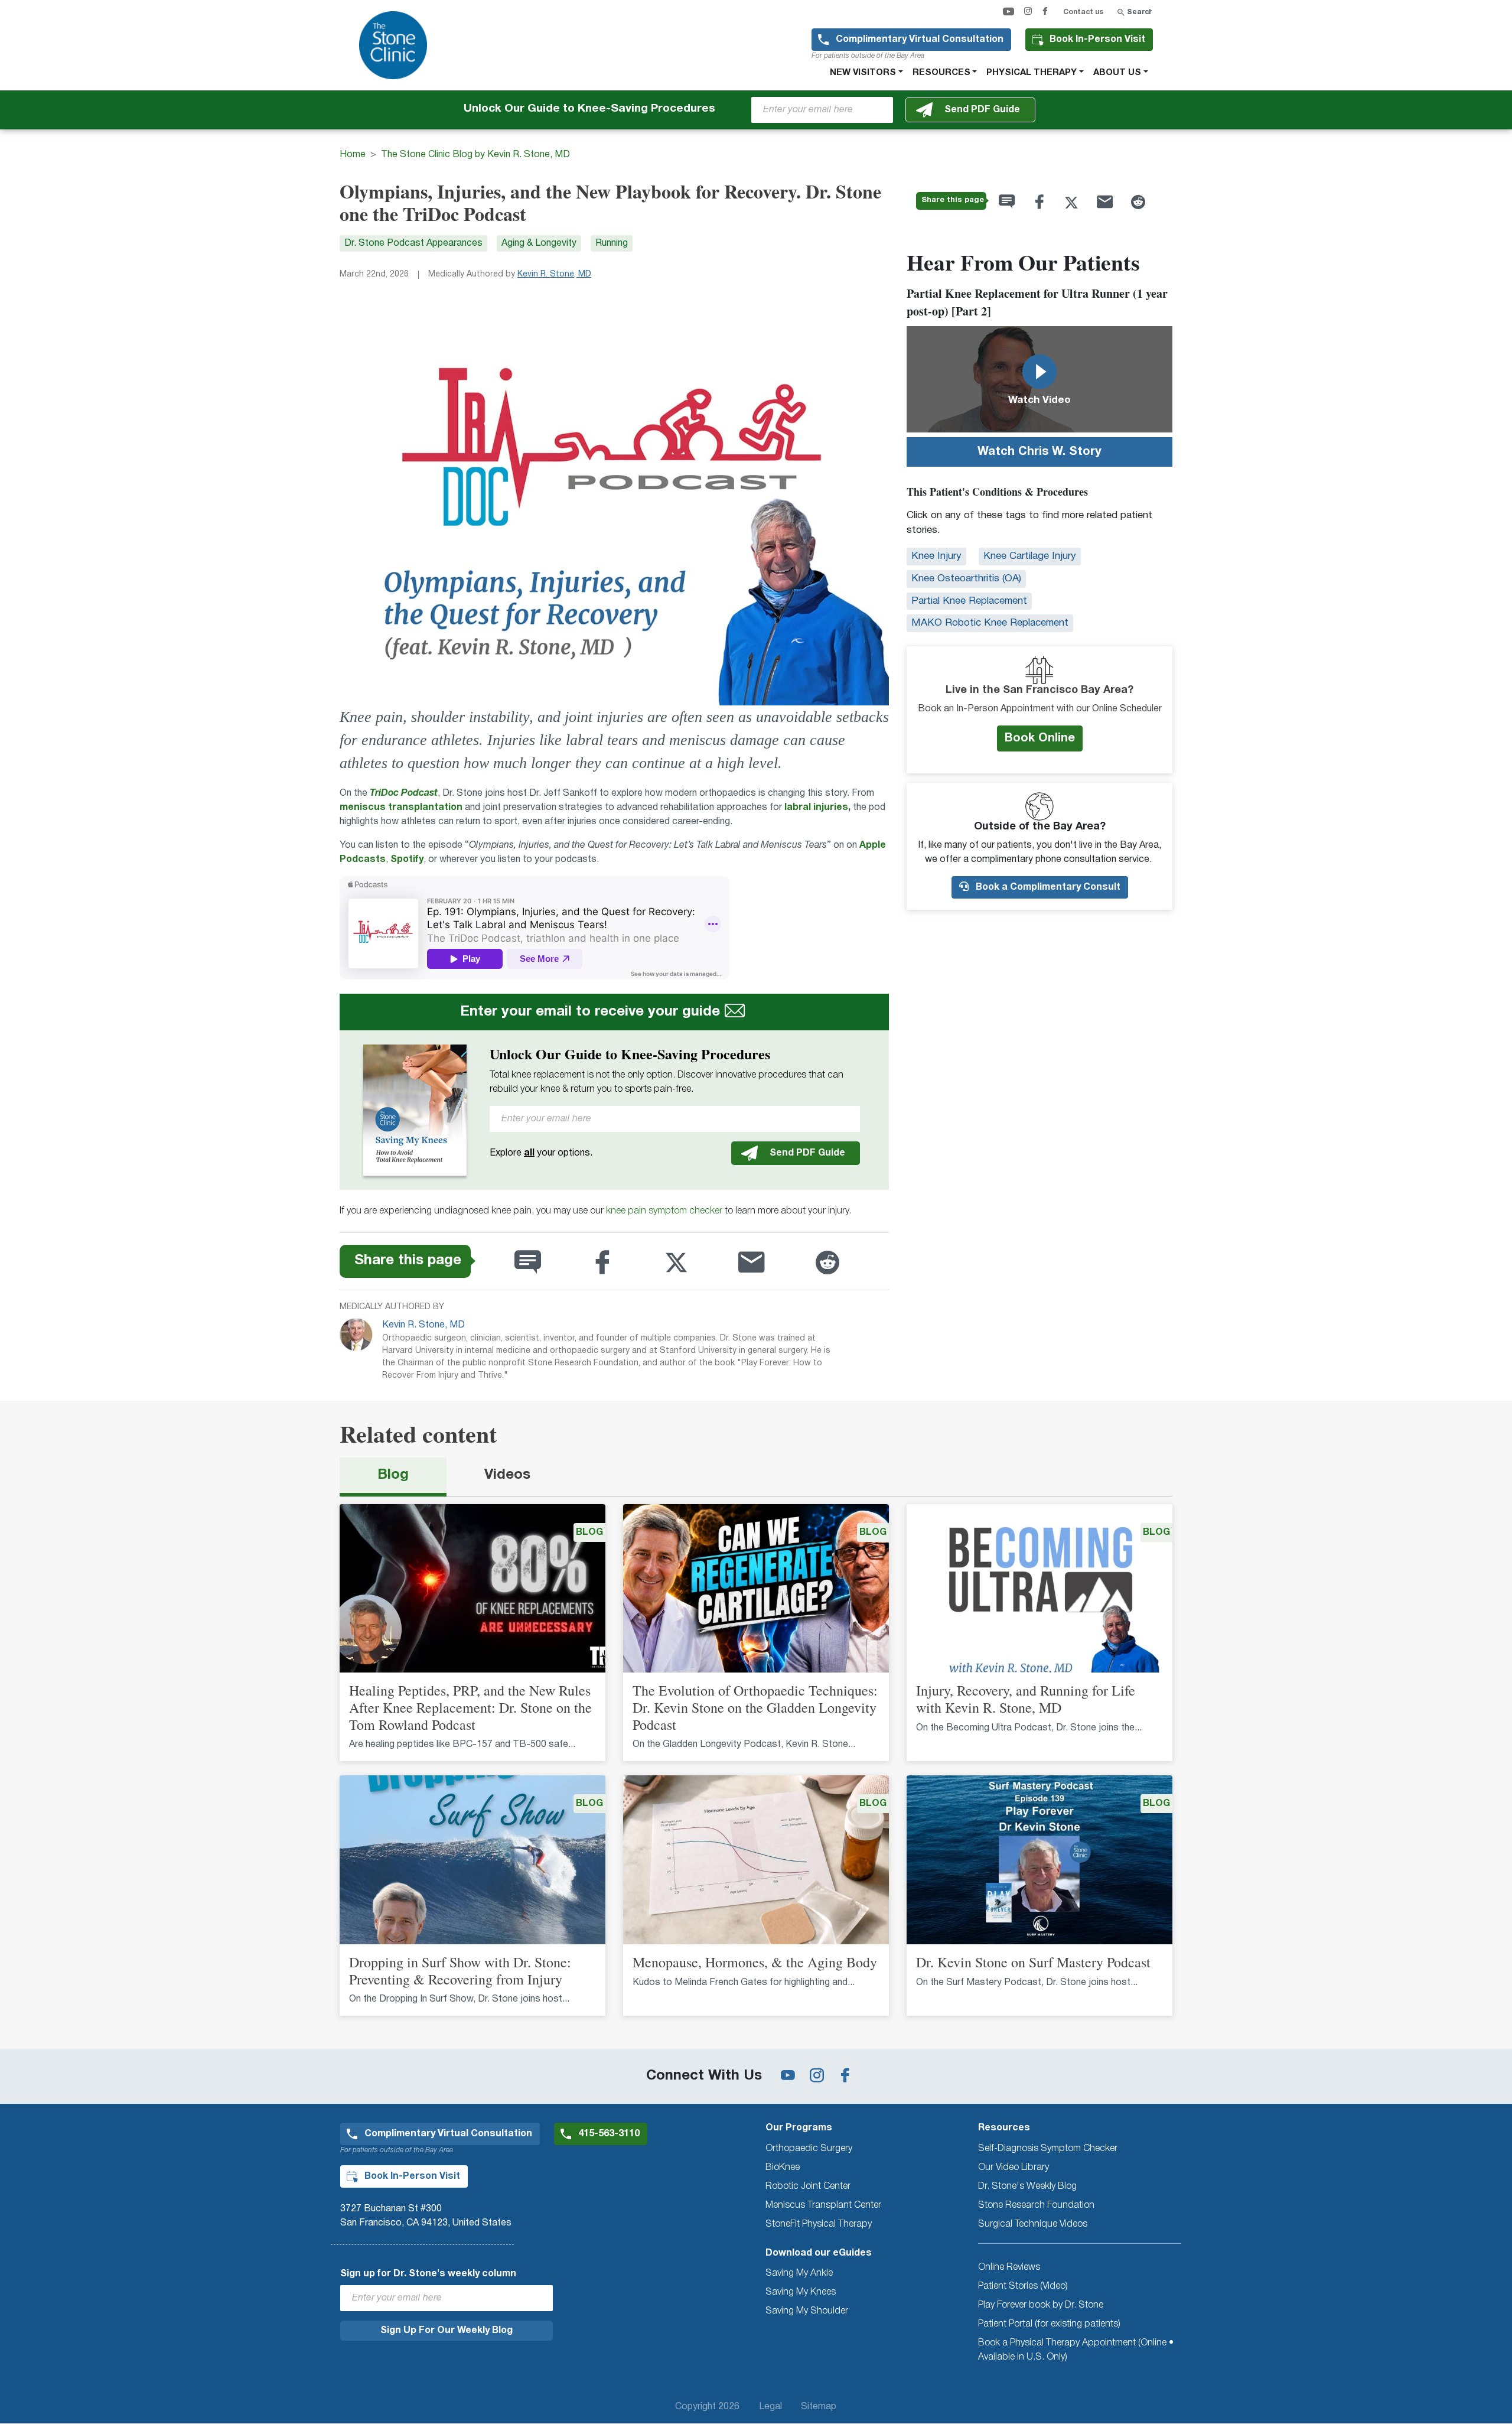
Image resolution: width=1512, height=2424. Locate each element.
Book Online (1040, 738)
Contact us (1083, 12)
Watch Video (1039, 400)
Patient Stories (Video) (1023, 2286)
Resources (941, 73)
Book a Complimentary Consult (1047, 887)
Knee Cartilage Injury (1030, 556)
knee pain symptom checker (664, 1211)
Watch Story (1039, 452)
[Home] (398, 45)
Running (612, 243)
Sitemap (819, 2407)
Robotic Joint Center (808, 2187)
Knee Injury (936, 556)
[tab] (393, 1477)
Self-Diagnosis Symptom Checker (1048, 2149)
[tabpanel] (756, 1767)
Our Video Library (1014, 2168)
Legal (770, 2407)
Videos (507, 1475)
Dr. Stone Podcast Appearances (413, 243)
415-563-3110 (609, 2134)
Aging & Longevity (539, 243)
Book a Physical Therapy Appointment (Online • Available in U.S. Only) (1076, 2350)
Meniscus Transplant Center (823, 2205)
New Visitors (863, 73)
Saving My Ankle (799, 2273)
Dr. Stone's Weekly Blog (1027, 2187)
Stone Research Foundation (1036, 2205)
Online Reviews (1009, 2267)
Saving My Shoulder (807, 2311)
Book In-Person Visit (1097, 40)
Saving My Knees (801, 2292)
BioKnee (783, 2168)
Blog (393, 1475)
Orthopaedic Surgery (809, 2149)
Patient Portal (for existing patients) (1049, 2324)
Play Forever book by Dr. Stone (1041, 2305)
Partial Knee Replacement (969, 601)
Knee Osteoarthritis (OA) (966, 579)
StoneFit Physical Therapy (819, 2224)
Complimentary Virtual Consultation (920, 40)
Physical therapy (1032, 73)
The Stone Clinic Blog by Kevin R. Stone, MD (475, 155)
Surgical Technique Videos (1033, 2224)
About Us (1117, 73)
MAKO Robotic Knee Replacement (990, 623)
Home (353, 155)
